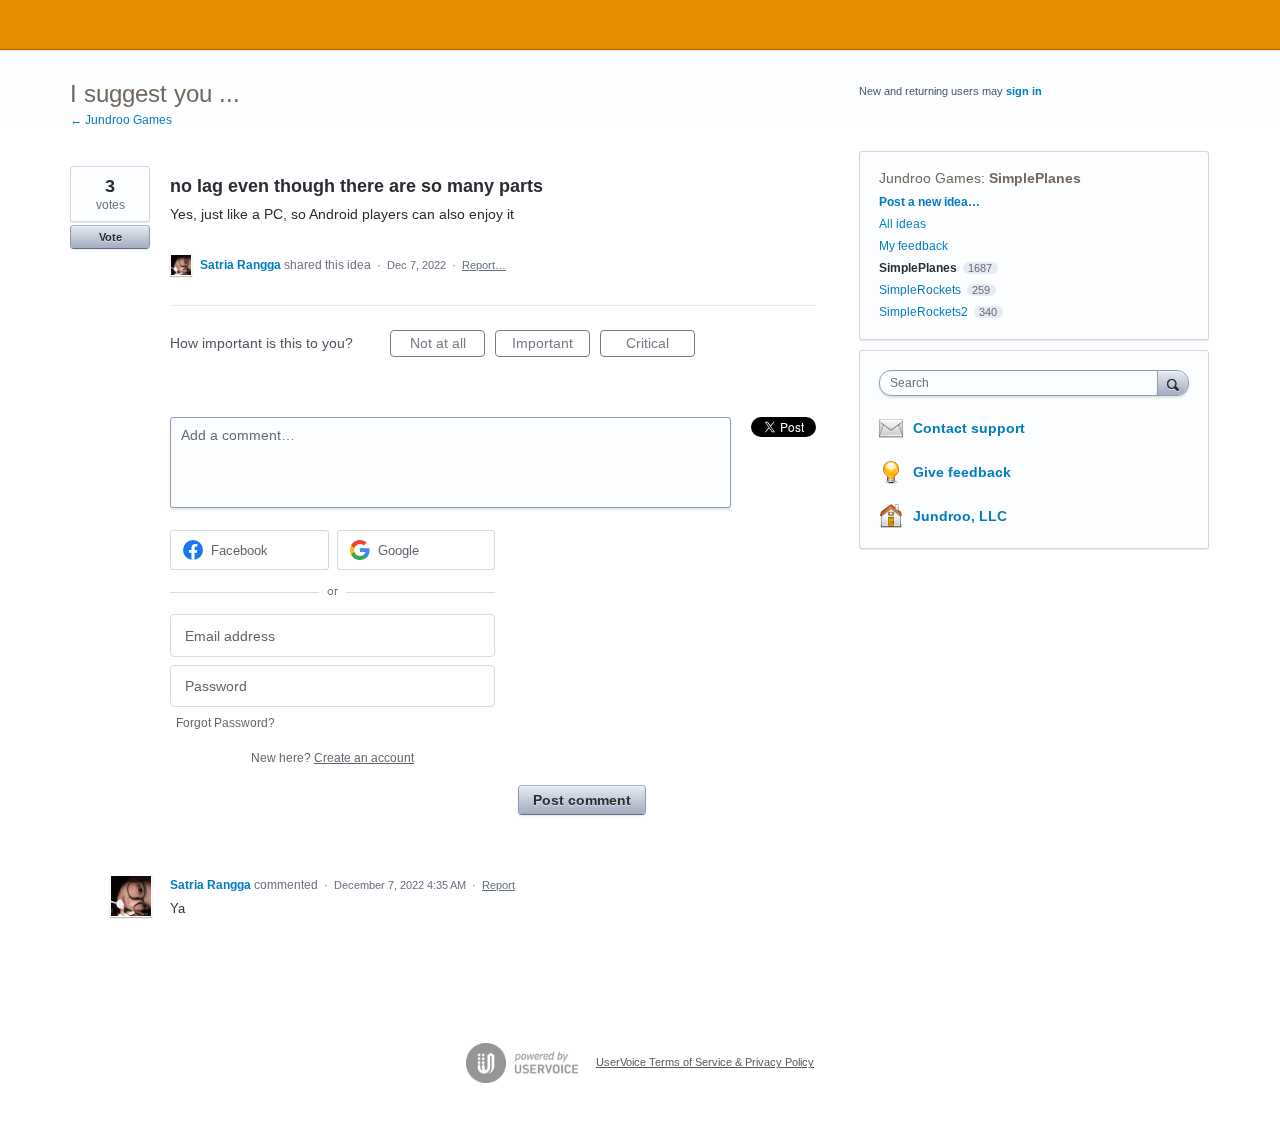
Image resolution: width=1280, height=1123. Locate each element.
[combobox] (1023, 383)
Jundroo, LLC (960, 516)
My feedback (913, 246)
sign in (1024, 91)
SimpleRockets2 (923, 312)
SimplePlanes (1035, 178)
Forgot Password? (225, 723)
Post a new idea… (929, 202)
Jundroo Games (930, 178)
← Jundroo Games (121, 120)
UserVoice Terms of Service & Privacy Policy (705, 1062)
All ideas (902, 224)
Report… (484, 265)
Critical (660, 346)
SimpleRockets (920, 290)
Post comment (582, 800)
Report (498, 885)
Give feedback (962, 472)
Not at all (447, 346)
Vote (110, 237)
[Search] (1173, 382)
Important (551, 346)
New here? (332, 758)
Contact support (969, 428)
